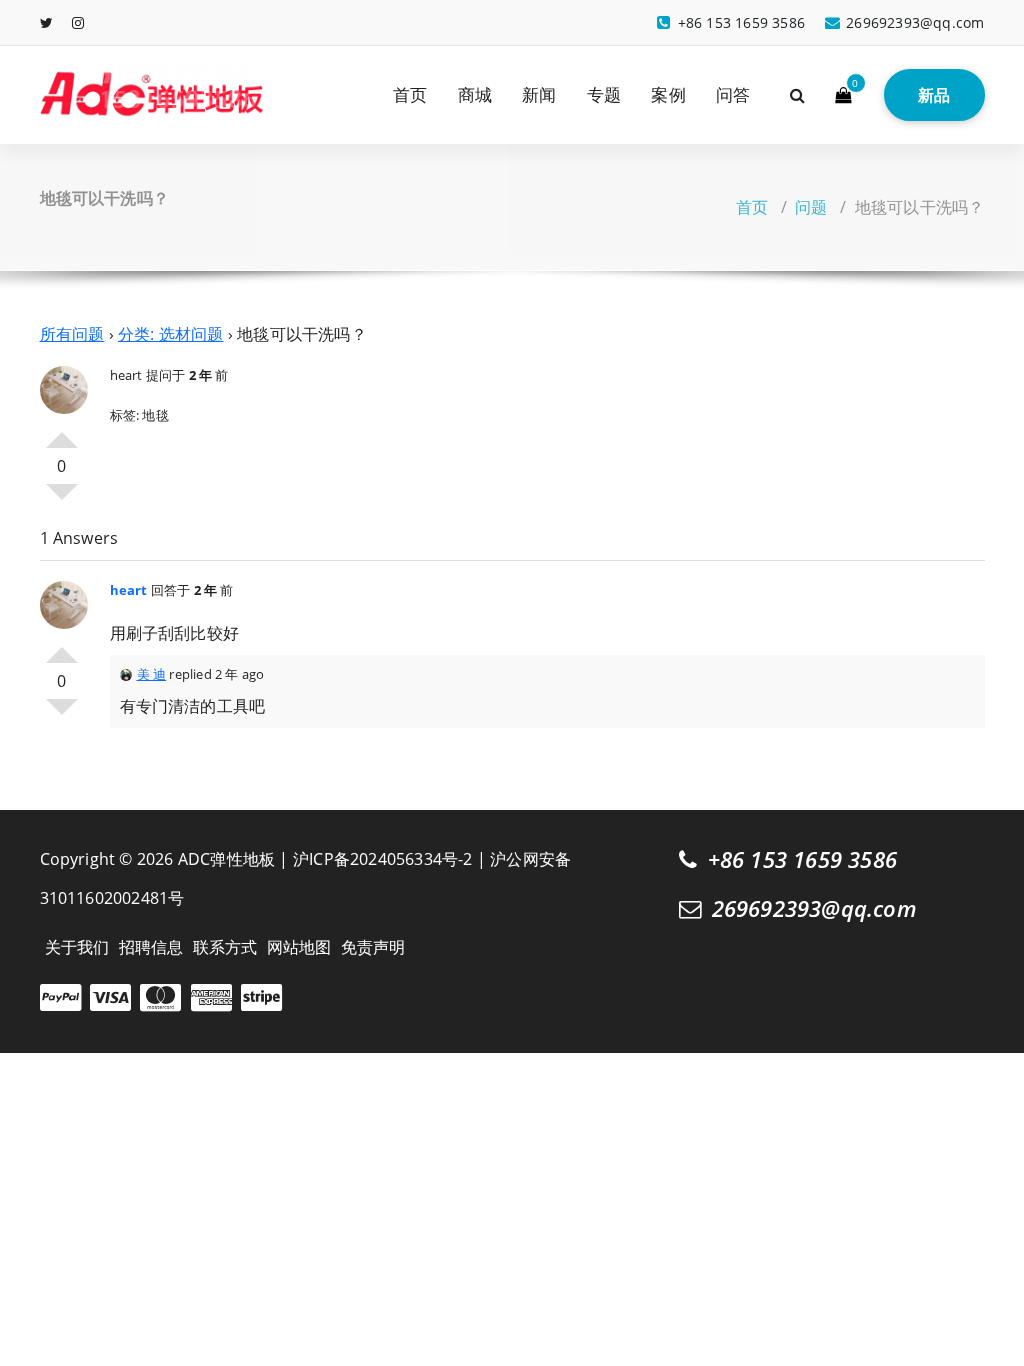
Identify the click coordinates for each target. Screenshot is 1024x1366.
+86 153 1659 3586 (802, 859)
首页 (410, 94)
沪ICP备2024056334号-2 (383, 859)
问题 (811, 207)
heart (126, 375)
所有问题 (72, 334)
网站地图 (299, 947)
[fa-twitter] (46, 22)
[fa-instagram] (78, 22)
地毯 (155, 415)
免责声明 (373, 947)
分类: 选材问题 (171, 334)
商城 (475, 94)
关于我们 (77, 947)
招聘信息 (151, 947)
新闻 (539, 94)
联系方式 (225, 947)
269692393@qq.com (814, 908)
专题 (604, 94)
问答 (733, 94)
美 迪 (152, 674)
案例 (668, 94)
